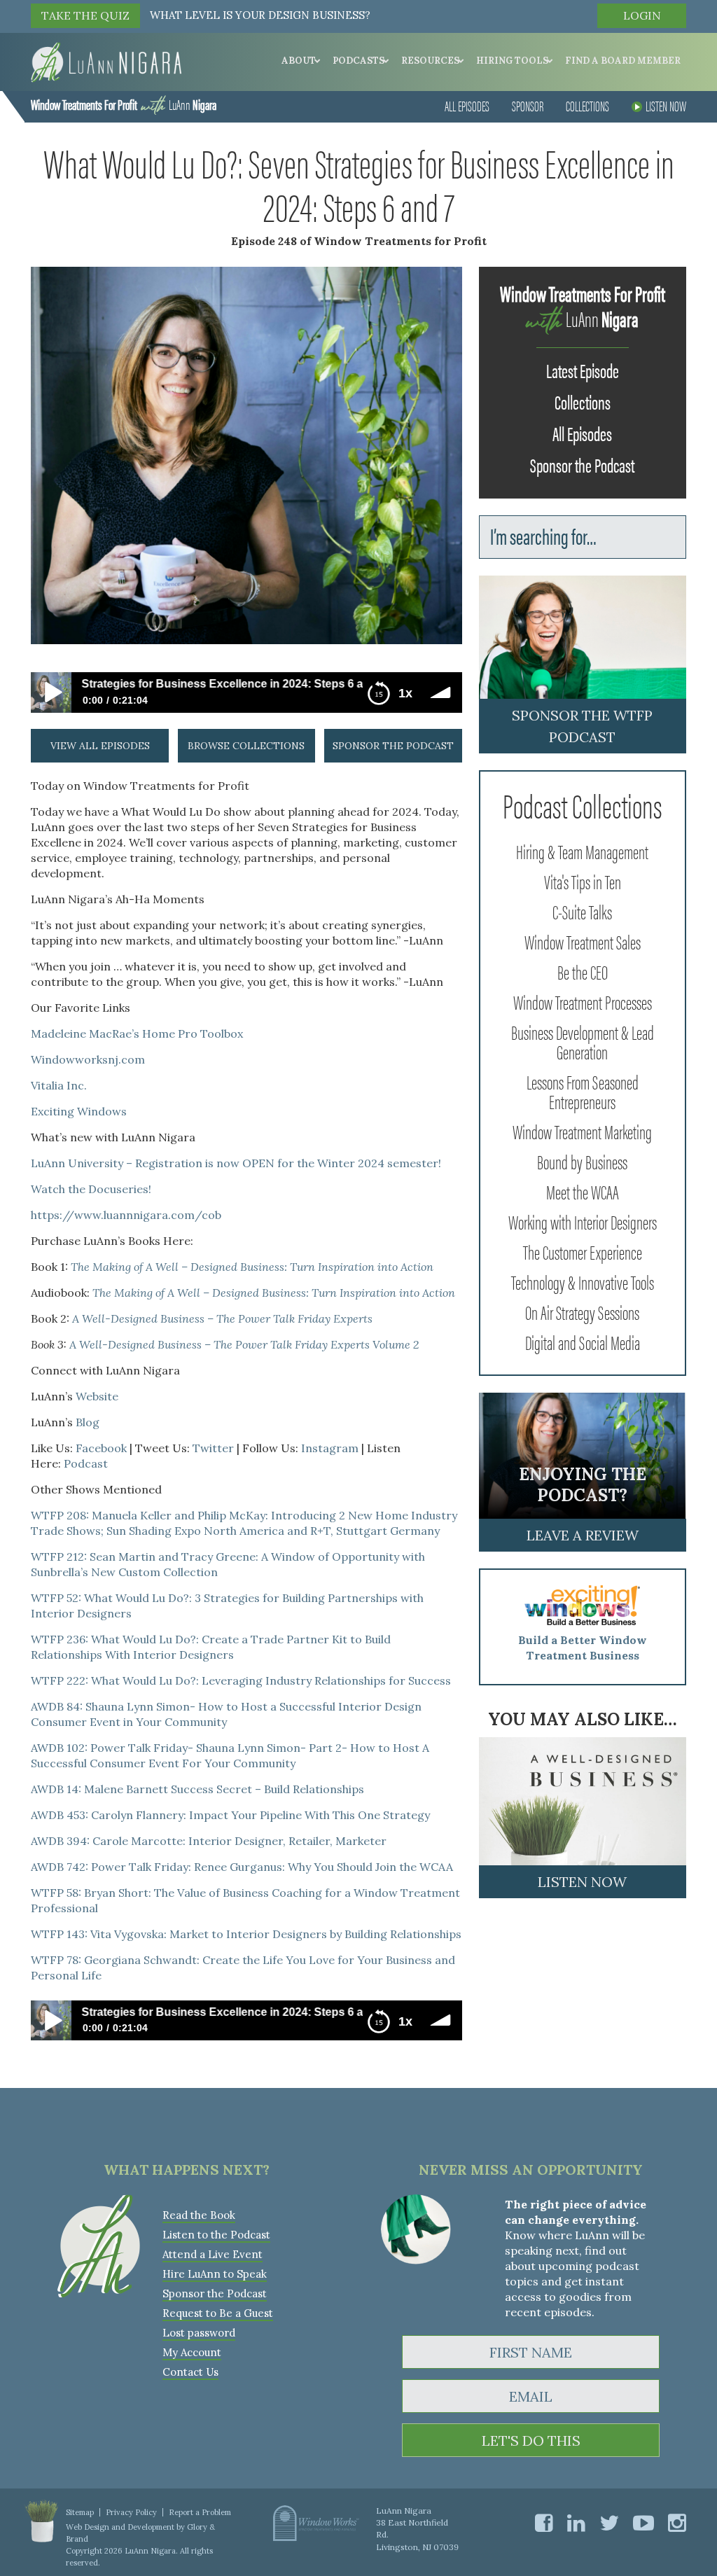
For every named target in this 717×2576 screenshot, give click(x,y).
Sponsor (528, 105)
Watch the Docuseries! (91, 1189)
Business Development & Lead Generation (583, 1041)
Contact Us (190, 2372)
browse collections (246, 746)
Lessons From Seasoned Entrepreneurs (583, 1091)
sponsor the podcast (393, 746)
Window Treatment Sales (583, 941)
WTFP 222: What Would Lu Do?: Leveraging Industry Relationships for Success (241, 1680)
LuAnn (124, 104)
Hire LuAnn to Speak (215, 2274)
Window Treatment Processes (583, 1001)
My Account (192, 2352)
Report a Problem (200, 2512)
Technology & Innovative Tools (583, 1281)
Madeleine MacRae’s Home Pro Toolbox (137, 1033)
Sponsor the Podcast (582, 464)
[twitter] (609, 2523)
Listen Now (666, 105)
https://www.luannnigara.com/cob (126, 1215)
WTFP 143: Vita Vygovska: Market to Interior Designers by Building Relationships (246, 1934)
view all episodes (100, 746)
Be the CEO (583, 971)
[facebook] (544, 2523)
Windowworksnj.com (88, 1059)
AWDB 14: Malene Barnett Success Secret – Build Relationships (197, 1789)
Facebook (101, 1448)
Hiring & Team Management (582, 851)
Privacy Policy (131, 2512)
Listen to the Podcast (216, 2235)
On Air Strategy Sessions (582, 1311)
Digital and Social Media (583, 1342)
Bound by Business (582, 1161)
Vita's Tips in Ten (583, 881)
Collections (587, 105)
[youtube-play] (643, 2523)
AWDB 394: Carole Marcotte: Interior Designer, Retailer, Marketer (209, 1841)
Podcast (86, 1463)
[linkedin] (576, 2523)
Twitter (213, 1448)
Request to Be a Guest (218, 2313)
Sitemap (80, 2512)
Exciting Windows (79, 1111)
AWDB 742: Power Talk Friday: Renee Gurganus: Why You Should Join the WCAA (242, 1867)
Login (642, 15)
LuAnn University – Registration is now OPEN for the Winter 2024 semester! (236, 1163)
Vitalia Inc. (59, 1085)
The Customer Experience (583, 1251)
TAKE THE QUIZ (85, 15)
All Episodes (467, 105)
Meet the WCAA (583, 1191)
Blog (88, 1422)
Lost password (199, 2333)
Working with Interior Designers (583, 1221)
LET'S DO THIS (531, 2441)
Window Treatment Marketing (582, 1131)
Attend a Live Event (213, 2254)
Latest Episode (583, 370)
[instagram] (677, 2523)
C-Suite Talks (582, 911)
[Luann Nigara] (106, 61)
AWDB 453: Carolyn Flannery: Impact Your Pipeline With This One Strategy (230, 1815)
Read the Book (199, 2215)
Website (97, 1396)
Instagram (330, 1448)
